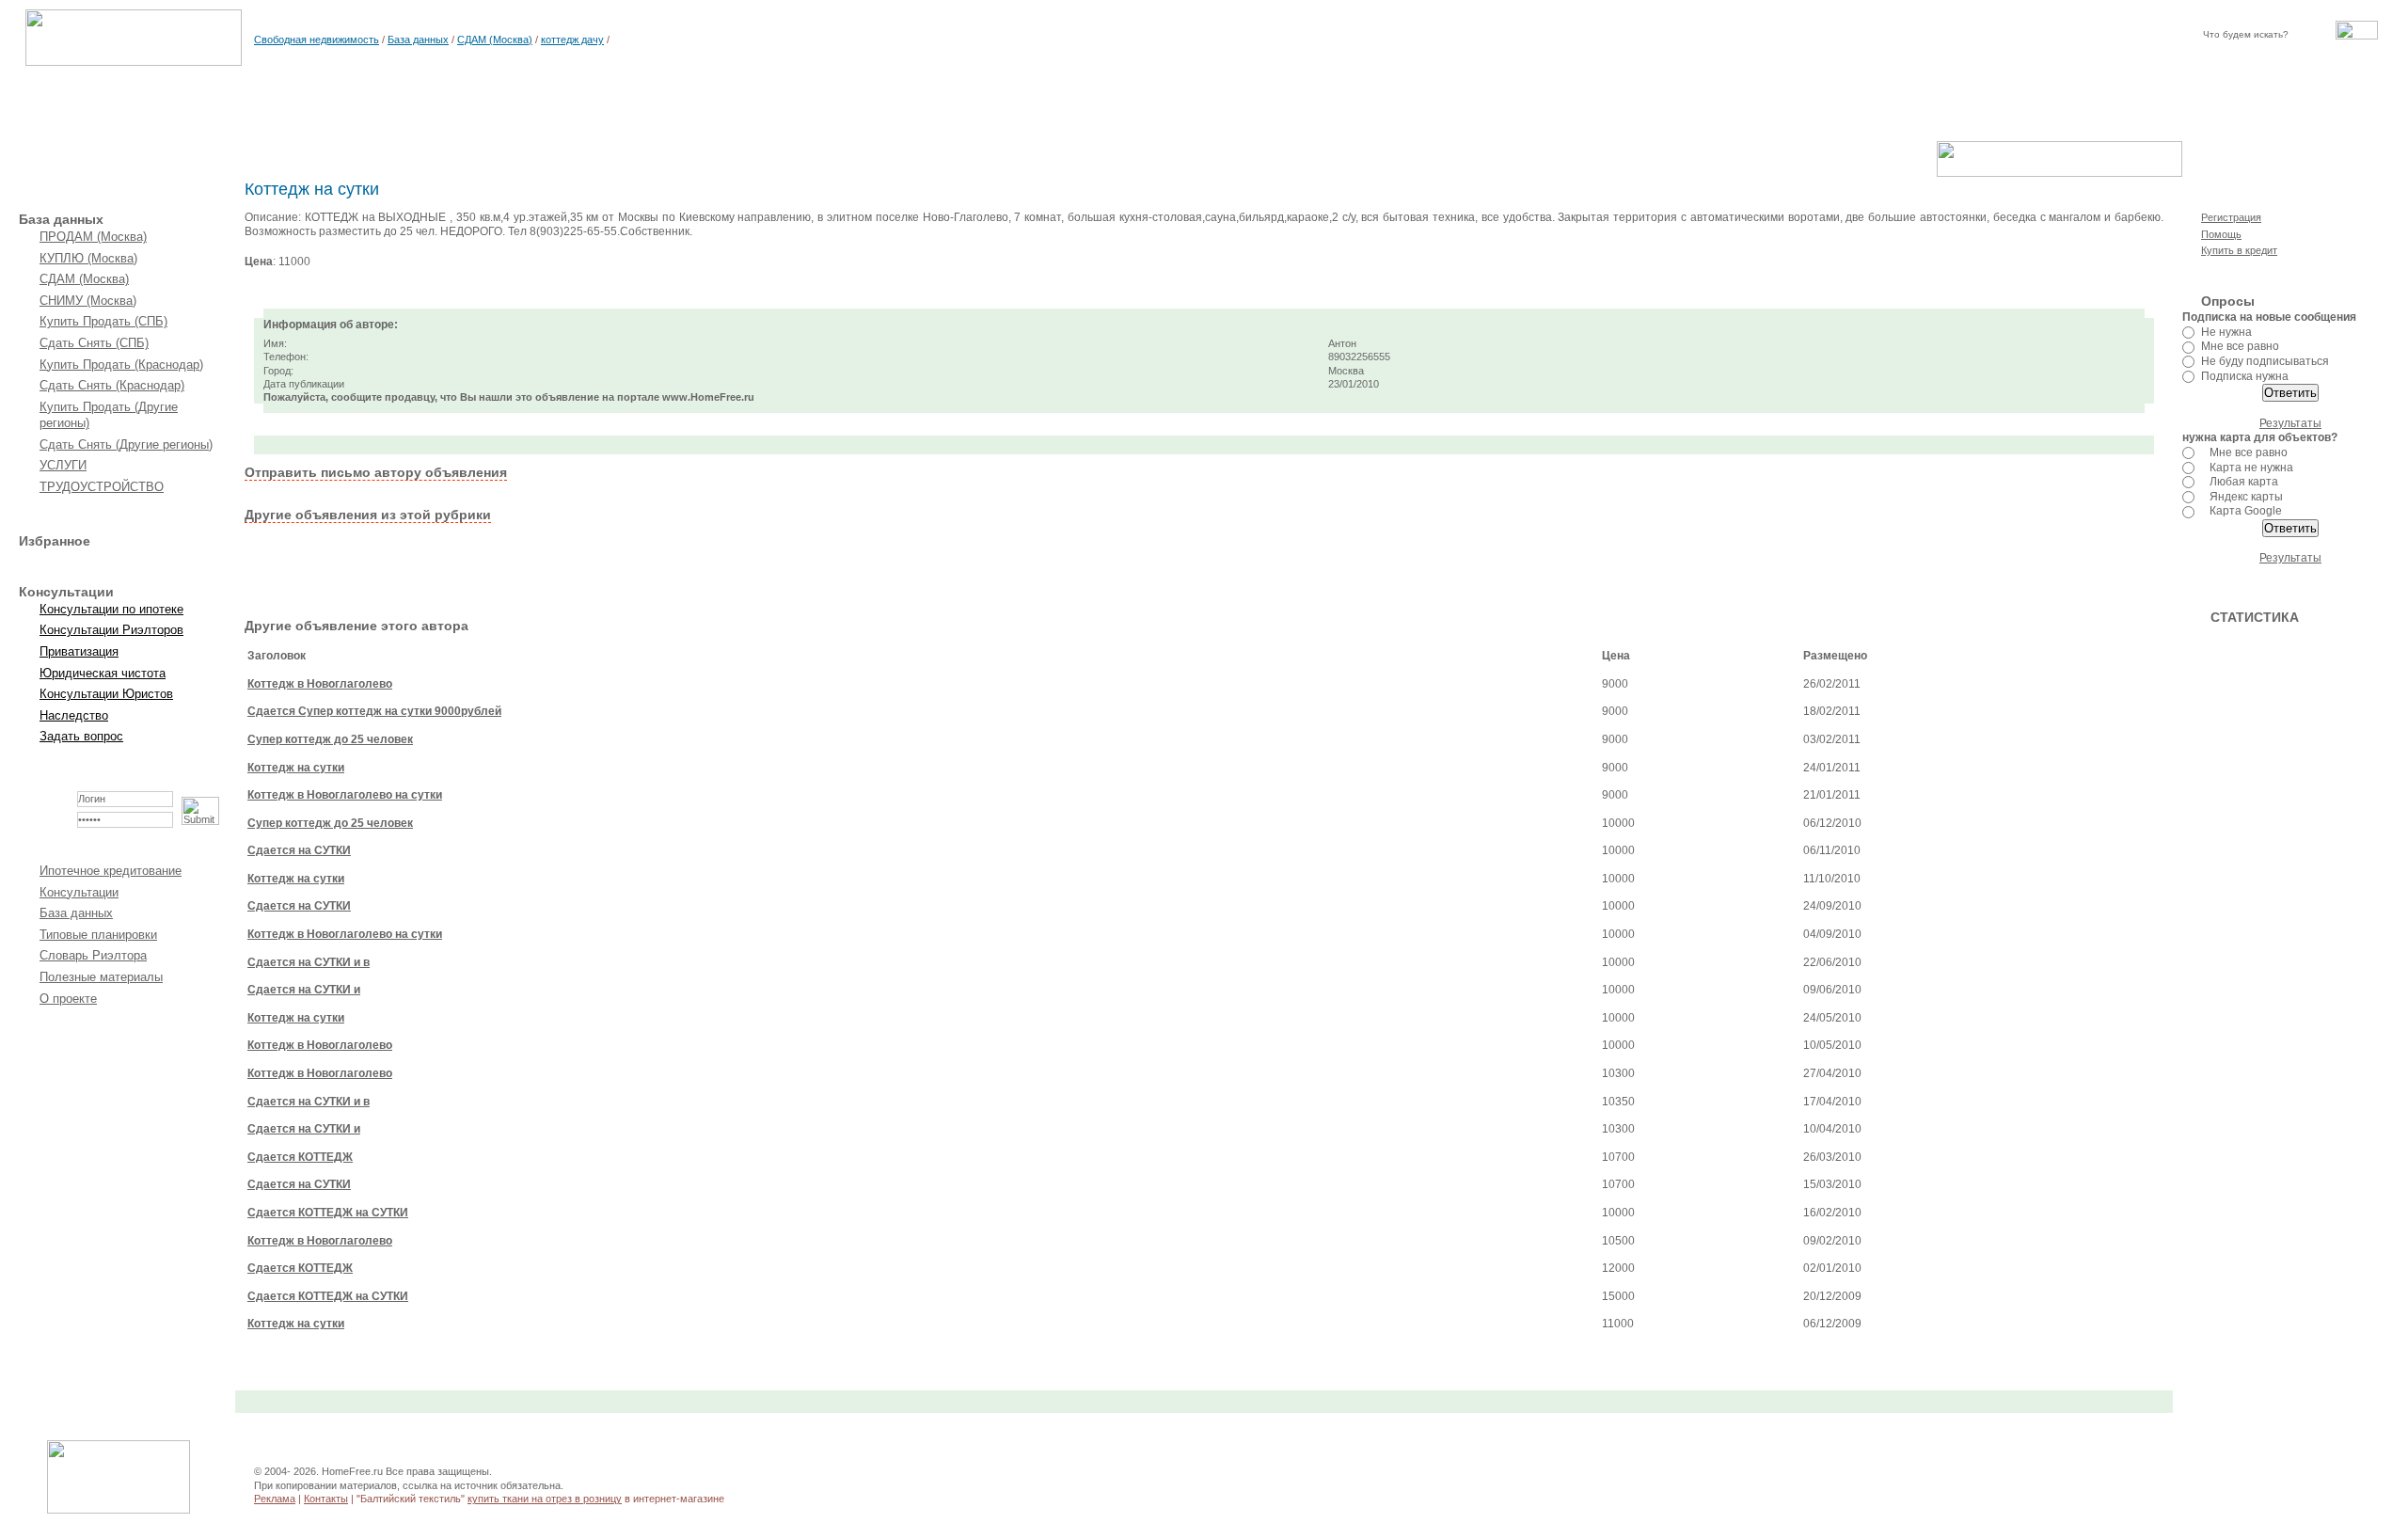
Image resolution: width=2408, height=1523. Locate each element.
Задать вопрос (81, 736)
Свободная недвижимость (317, 40)
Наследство (74, 715)
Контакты (326, 1499)
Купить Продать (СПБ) (103, 321)
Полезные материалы (101, 977)
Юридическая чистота (103, 673)
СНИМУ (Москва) (88, 301)
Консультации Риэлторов (111, 630)
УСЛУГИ (63, 465)
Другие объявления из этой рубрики (368, 515)
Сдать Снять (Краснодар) (112, 385)
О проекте (68, 999)
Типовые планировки (98, 935)
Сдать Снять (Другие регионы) (126, 444)
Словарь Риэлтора (93, 955)
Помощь (2221, 234)
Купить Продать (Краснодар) (121, 365)
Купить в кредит (2239, 250)
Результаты (2290, 423)
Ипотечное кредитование (111, 871)
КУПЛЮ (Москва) (88, 258)
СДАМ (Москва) (495, 40)
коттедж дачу (572, 40)
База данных (418, 40)
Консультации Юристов (106, 694)
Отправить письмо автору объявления (376, 472)
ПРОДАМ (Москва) (93, 237)
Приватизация (79, 651)
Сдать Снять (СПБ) (94, 343)
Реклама (275, 1499)
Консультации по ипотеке (111, 609)
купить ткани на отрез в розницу (545, 1499)
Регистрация (2231, 217)
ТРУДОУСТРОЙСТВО (102, 487)
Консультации (79, 892)
